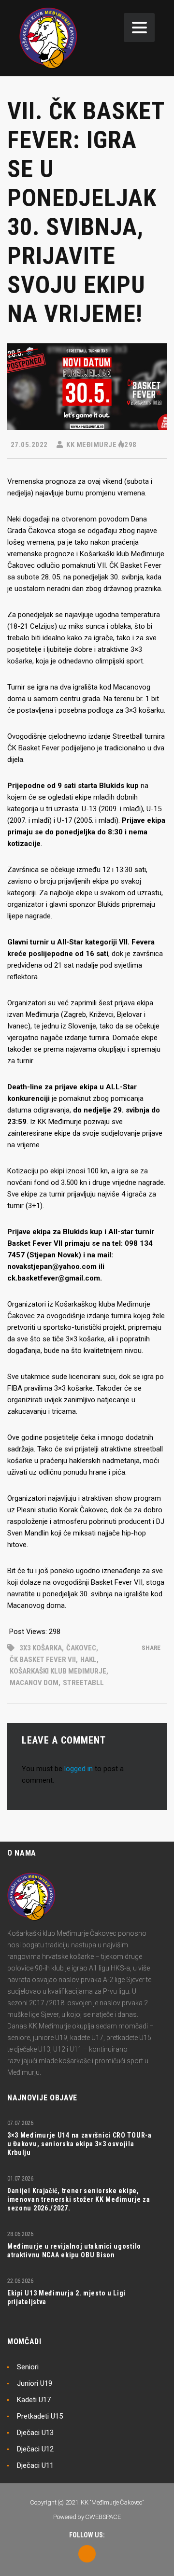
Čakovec (81, 1648)
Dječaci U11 (35, 2465)
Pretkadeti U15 (40, 2416)
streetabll (83, 1683)
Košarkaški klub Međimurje (58, 1671)
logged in (79, 1769)
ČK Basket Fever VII (43, 1660)
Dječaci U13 (35, 2433)
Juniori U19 (35, 2383)
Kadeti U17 (34, 2400)
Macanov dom (34, 1683)
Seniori (28, 2367)
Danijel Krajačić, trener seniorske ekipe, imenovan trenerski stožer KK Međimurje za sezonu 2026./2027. (79, 2199)
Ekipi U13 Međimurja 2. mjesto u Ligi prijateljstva (66, 2297)
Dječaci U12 (35, 2449)
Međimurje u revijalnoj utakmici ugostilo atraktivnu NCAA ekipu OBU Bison (74, 2251)
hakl (88, 1660)
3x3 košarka (41, 1648)
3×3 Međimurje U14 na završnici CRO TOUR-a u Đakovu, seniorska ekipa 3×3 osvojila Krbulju (80, 2144)
